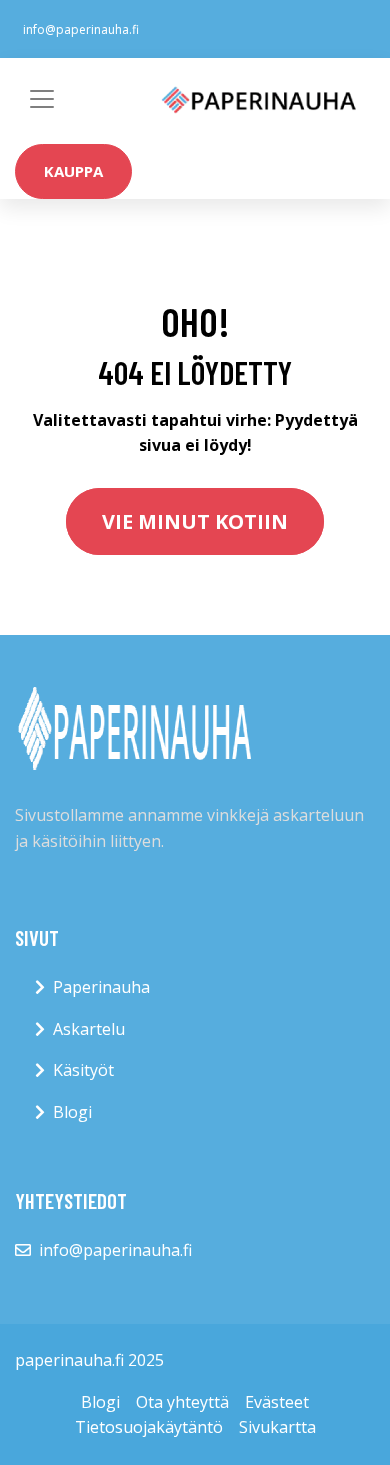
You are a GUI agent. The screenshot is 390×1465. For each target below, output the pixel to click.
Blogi (72, 1112)
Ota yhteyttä (182, 1402)
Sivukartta (277, 1427)
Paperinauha (101, 987)
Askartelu (89, 1029)
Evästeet (277, 1402)
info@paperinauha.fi (81, 29)
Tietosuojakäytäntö (149, 1427)
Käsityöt (83, 1070)
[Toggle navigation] (42, 99)
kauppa (73, 171)
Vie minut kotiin (195, 521)
